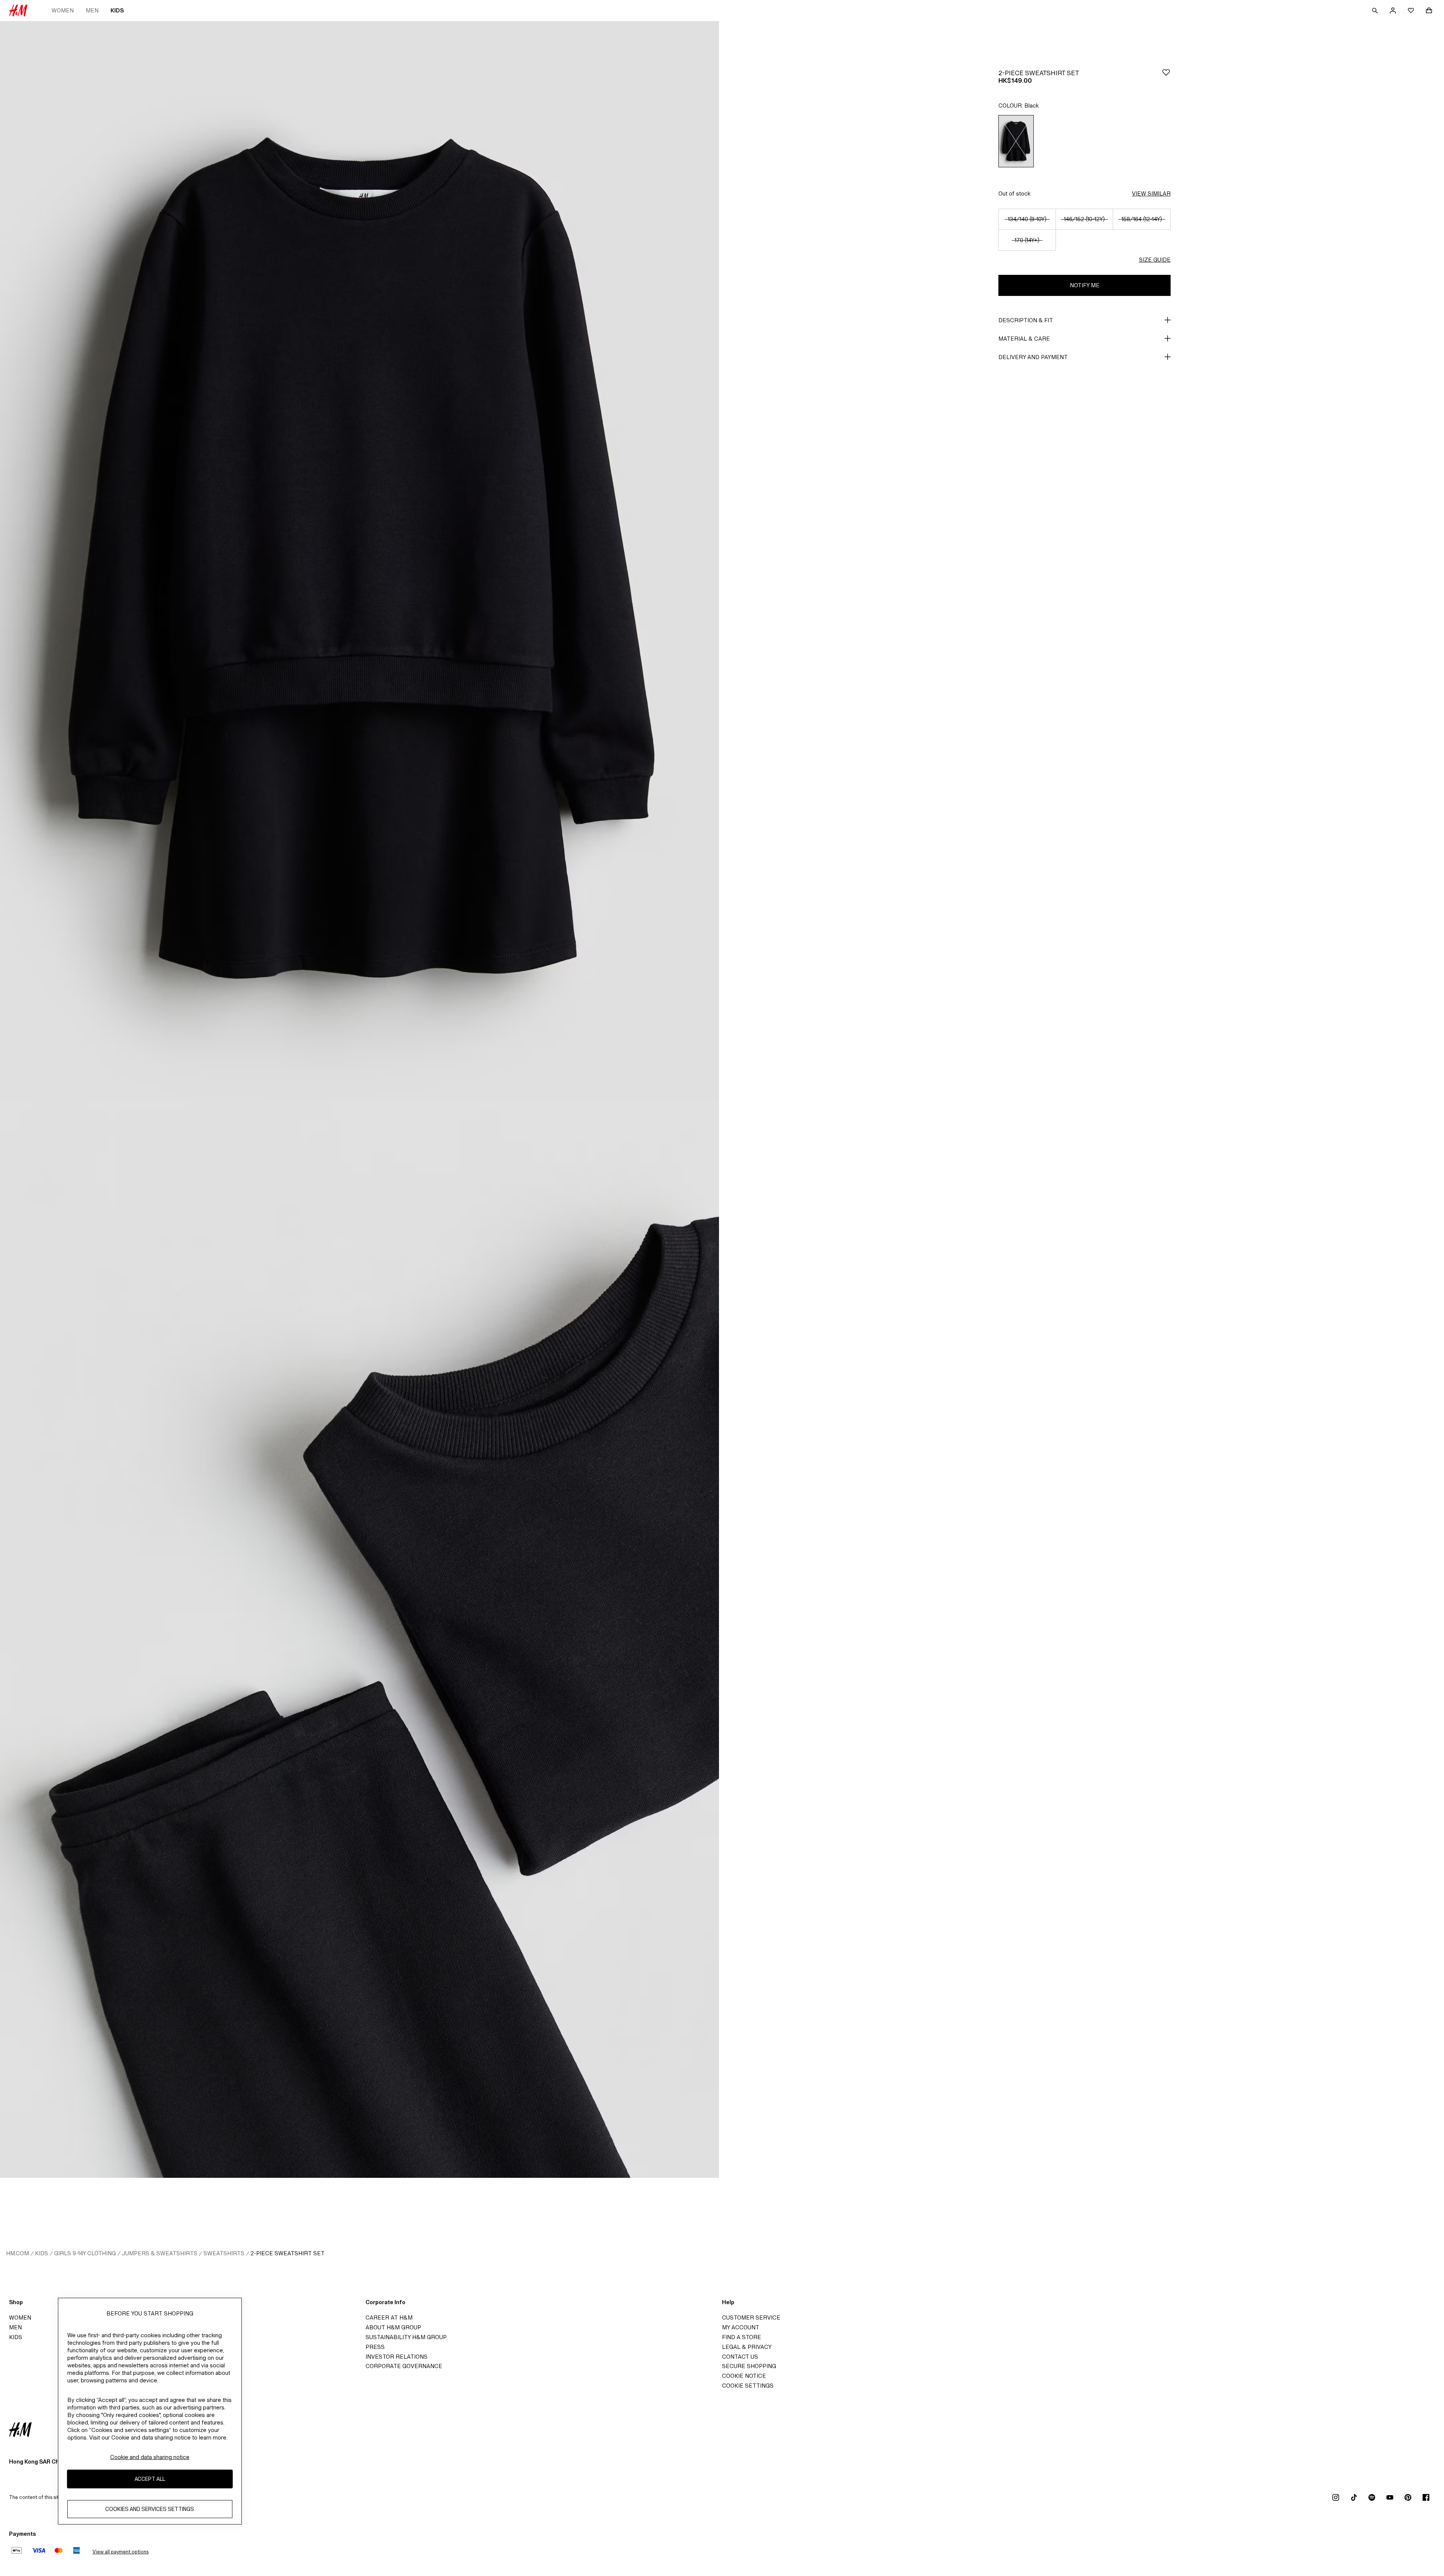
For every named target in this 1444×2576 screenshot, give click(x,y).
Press (375, 2347)
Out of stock (1014, 193)
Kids (117, 10)
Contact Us (740, 2357)
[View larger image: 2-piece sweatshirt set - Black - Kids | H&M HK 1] (359, 560)
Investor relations (397, 2357)
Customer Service (751, 2317)
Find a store (742, 2337)
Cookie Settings (748, 2386)
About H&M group (393, 2327)
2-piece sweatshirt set (287, 2253)
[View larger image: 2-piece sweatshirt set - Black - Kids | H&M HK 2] (359, 1639)
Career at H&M (389, 2317)
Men (92, 10)
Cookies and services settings (150, 2509)
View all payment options (121, 2552)
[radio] (1016, 141)
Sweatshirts (224, 2253)
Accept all (150, 2479)
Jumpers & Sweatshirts (160, 2253)
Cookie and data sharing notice (150, 2457)
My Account (741, 2327)
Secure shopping (749, 2366)
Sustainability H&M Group (406, 2337)
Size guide (1155, 260)
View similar (1151, 193)
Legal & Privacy (747, 2347)
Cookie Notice (744, 2376)
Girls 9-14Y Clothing (85, 2253)
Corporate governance (404, 2366)
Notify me (1085, 285)
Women (63, 10)
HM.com (17, 2253)
